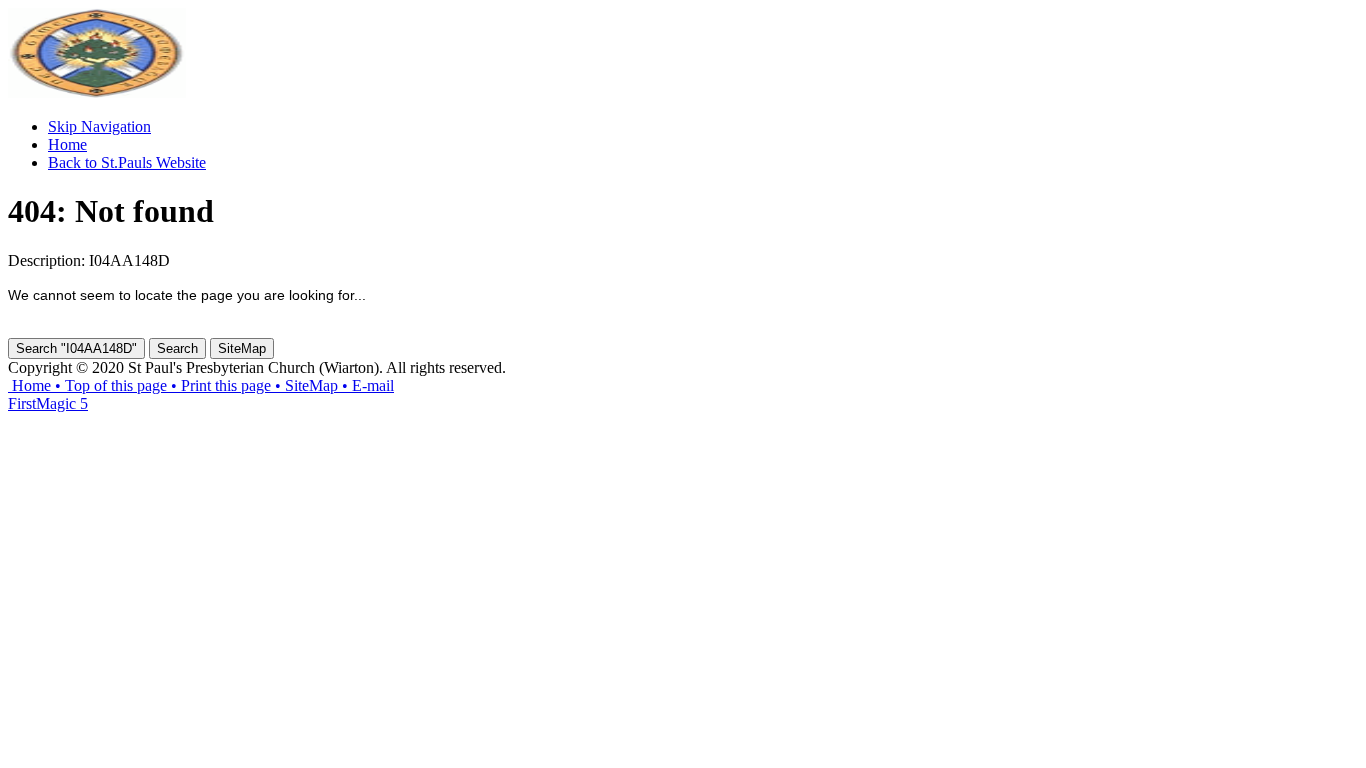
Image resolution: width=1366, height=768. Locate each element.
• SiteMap (304, 385)
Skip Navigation (99, 126)
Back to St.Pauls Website (127, 162)
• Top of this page (109, 385)
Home (67, 144)
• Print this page (219, 385)
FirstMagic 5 (48, 403)
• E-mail (366, 385)
